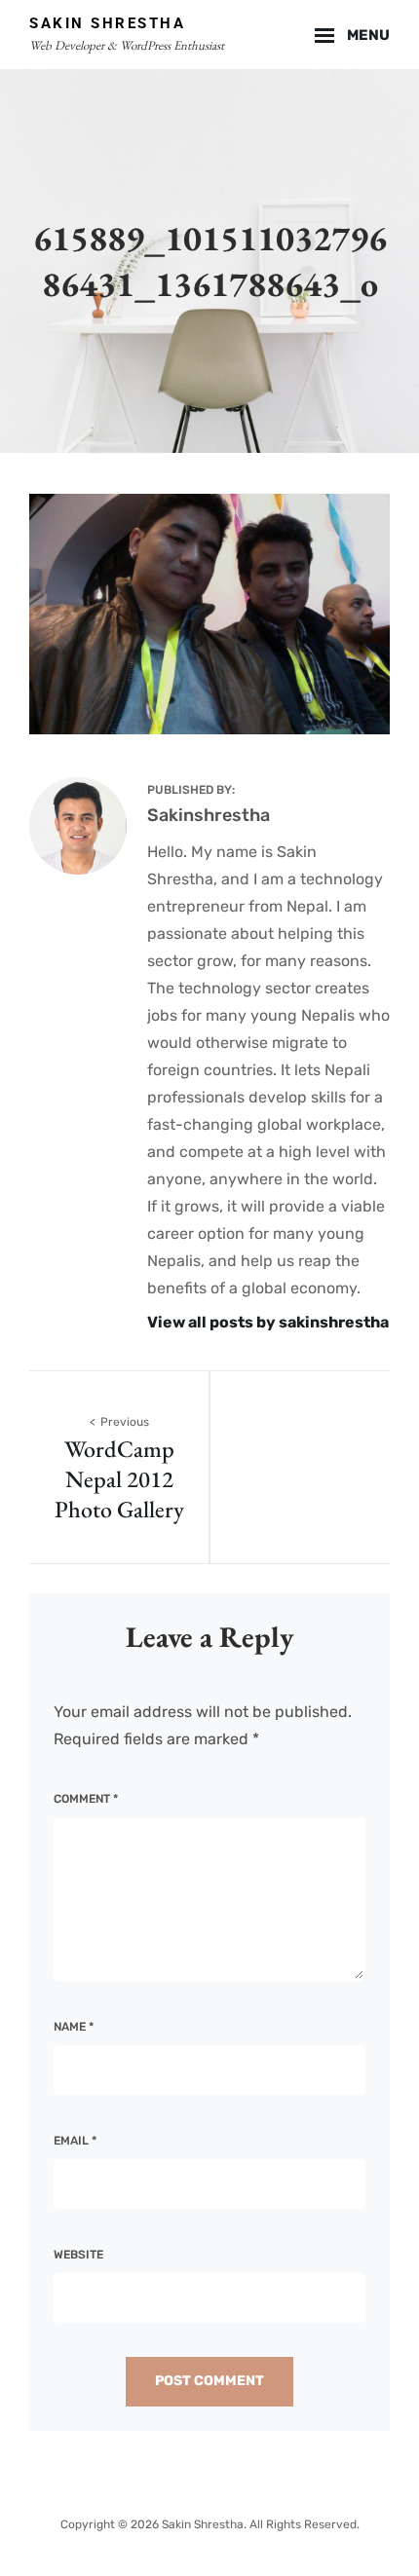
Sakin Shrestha (107, 23)
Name (74, 2027)
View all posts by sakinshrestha (268, 1322)
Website (78, 2255)
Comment (86, 1799)
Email (75, 2141)
